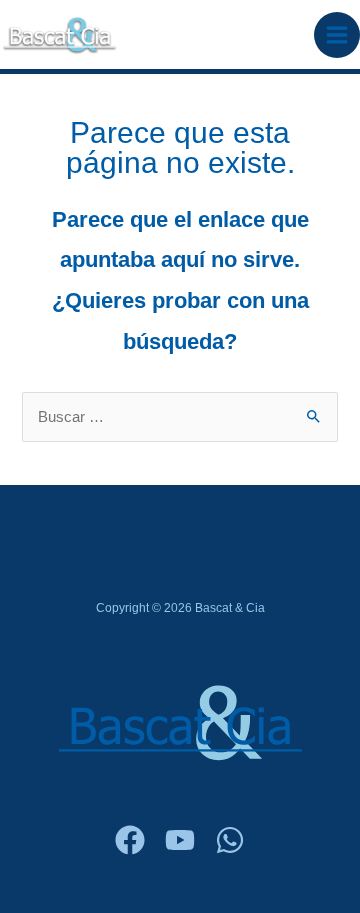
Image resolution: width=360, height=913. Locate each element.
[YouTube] (180, 840)
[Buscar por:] (179, 417)
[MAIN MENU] (337, 35)
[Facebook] (130, 840)
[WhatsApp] (230, 840)
